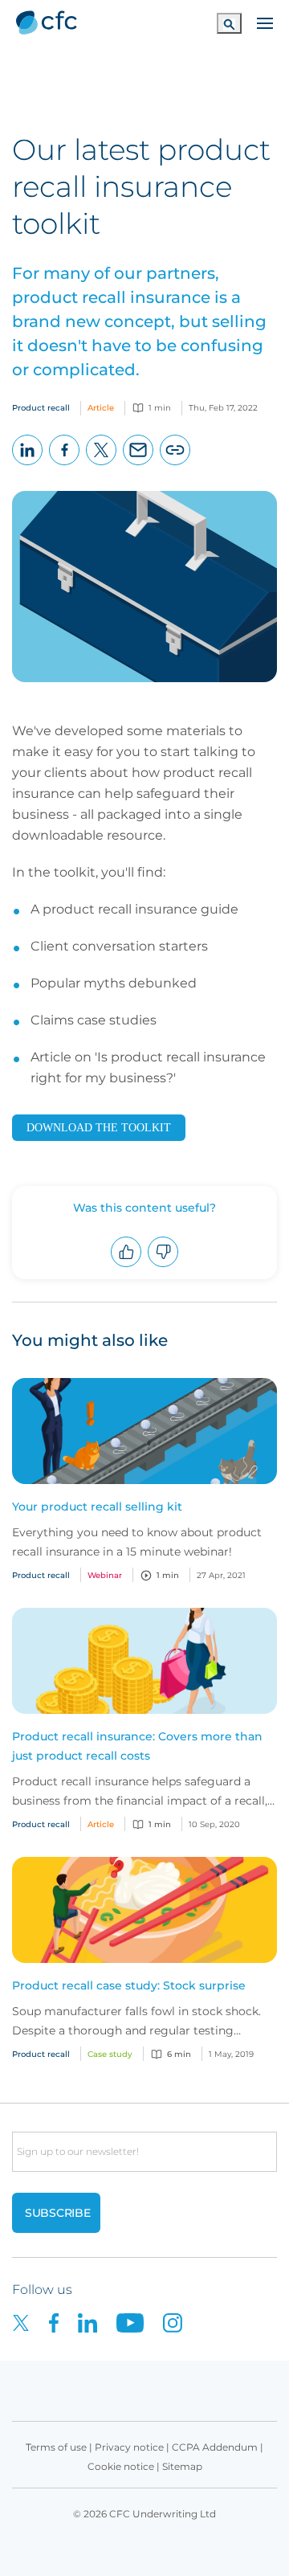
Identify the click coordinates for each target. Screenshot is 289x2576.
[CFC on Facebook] (63, 2322)
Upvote (126, 1267)
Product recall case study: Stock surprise (129, 1985)
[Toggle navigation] (265, 22)
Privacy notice (129, 2447)
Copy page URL (175, 465)
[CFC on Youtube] (140, 2322)
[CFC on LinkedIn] (97, 2322)
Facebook (65, 465)
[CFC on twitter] (31, 2322)
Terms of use (56, 2447)
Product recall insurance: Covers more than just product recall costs (137, 1746)
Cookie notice (121, 2466)
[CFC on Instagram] (181, 2322)
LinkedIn (28, 465)
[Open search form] (229, 23)
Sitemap (182, 2466)
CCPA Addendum (215, 2447)
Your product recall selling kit (97, 1507)
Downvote (163, 1267)
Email (138, 465)
